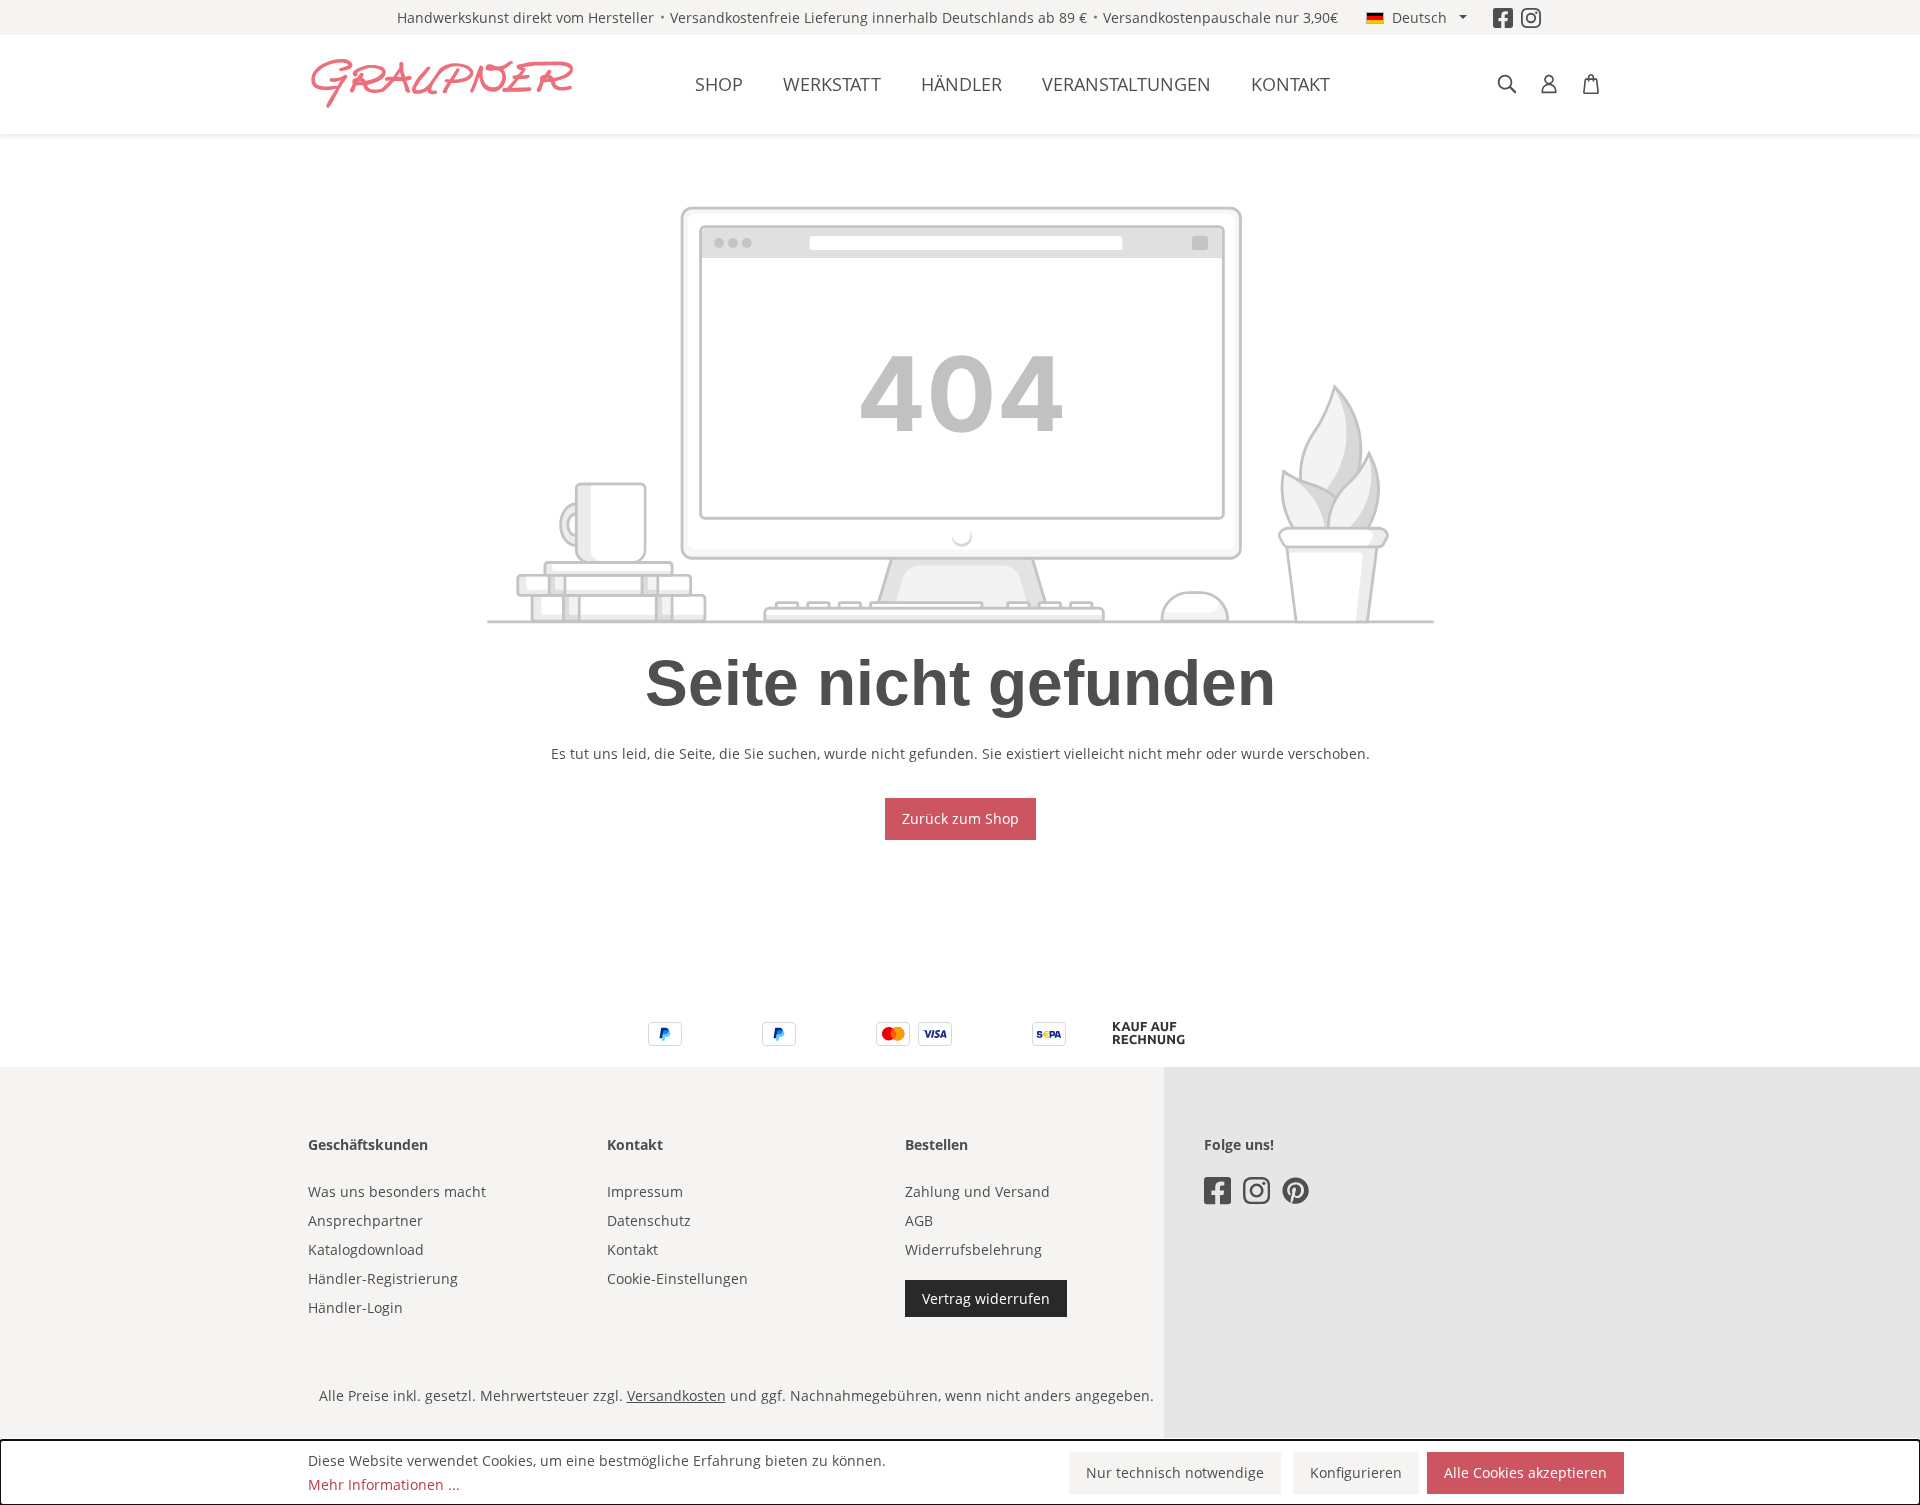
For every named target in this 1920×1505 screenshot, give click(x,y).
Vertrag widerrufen (986, 1298)
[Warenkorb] (1591, 84)
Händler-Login (355, 1307)
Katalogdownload (366, 1249)
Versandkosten (676, 1395)
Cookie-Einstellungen (677, 1278)
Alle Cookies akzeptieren (1525, 1472)
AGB (919, 1220)
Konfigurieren (1356, 1472)
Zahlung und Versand (977, 1191)
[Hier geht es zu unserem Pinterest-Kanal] (1295, 1190)
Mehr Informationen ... (384, 1484)
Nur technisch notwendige (1175, 1472)
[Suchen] (1507, 84)
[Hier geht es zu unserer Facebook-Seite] (1503, 17)
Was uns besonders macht (397, 1191)
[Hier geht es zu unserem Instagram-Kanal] (1531, 17)
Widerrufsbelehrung (973, 1249)
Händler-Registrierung (383, 1278)
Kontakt (632, 1249)
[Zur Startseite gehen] (443, 84)
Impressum (645, 1191)
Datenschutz (649, 1220)
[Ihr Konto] (1549, 84)
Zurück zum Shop (960, 818)
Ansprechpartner (365, 1220)
